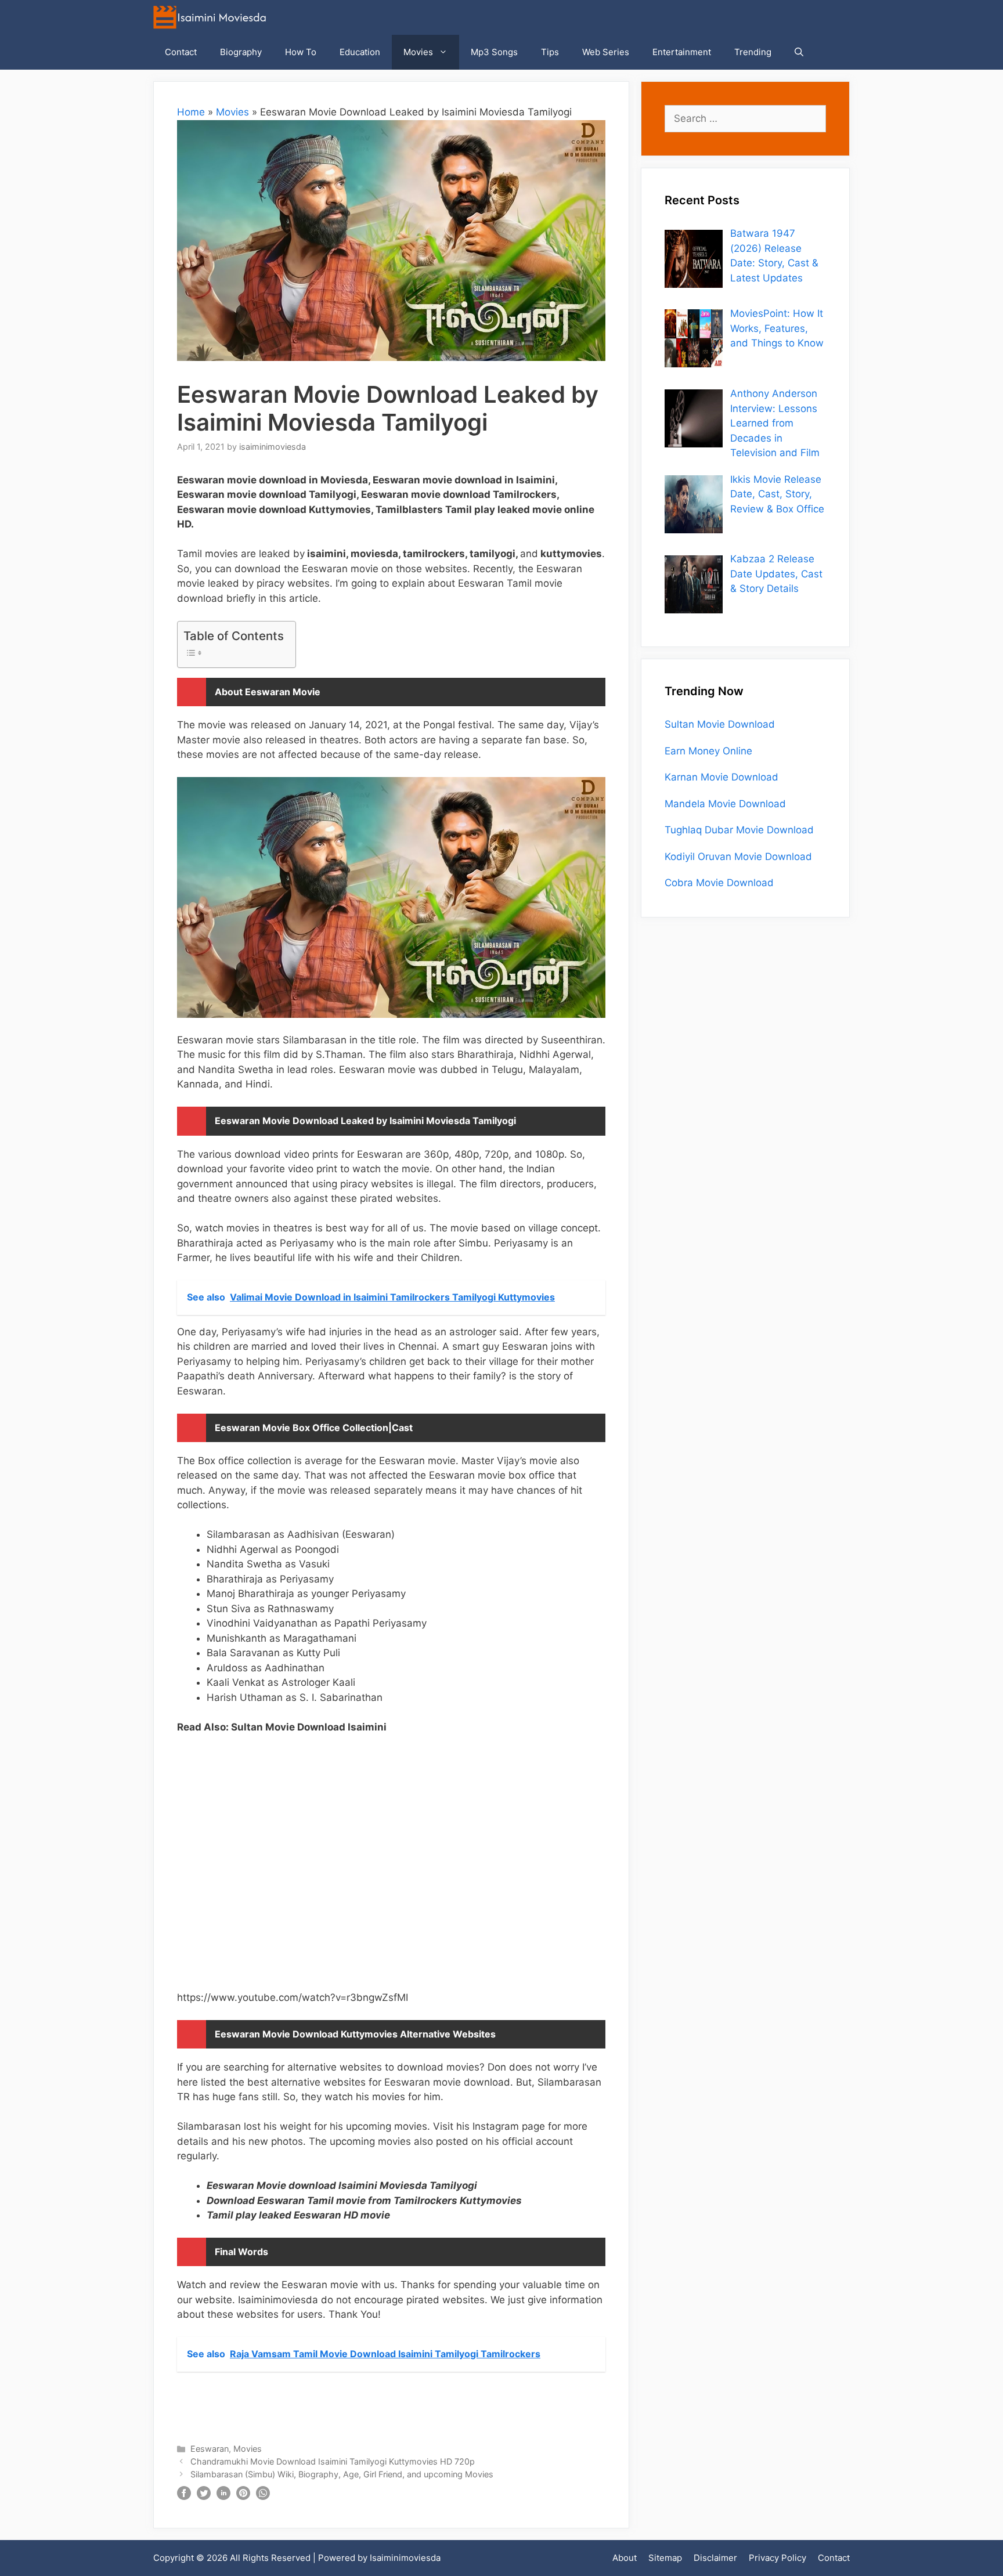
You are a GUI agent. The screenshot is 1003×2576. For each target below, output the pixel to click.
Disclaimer (715, 2558)
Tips (550, 52)
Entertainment (682, 52)
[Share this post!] (184, 2496)
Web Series (606, 52)
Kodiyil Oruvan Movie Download (738, 857)
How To (301, 52)
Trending (753, 52)
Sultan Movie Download (720, 724)
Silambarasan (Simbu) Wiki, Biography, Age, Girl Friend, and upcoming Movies (342, 2474)
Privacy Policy (777, 2558)
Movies (418, 52)
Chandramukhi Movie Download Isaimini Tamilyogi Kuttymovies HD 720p (333, 2461)
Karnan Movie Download (721, 777)
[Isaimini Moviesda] (212, 17)
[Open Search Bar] (799, 52)
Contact (181, 52)
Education (360, 52)
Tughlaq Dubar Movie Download (739, 830)
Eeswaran (210, 2449)
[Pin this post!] (243, 2496)
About (625, 2558)
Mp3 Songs (494, 52)
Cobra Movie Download (719, 883)
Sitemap (665, 2558)
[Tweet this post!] (204, 2496)
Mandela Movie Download (725, 804)
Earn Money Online (708, 751)
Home (191, 112)
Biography (241, 52)
